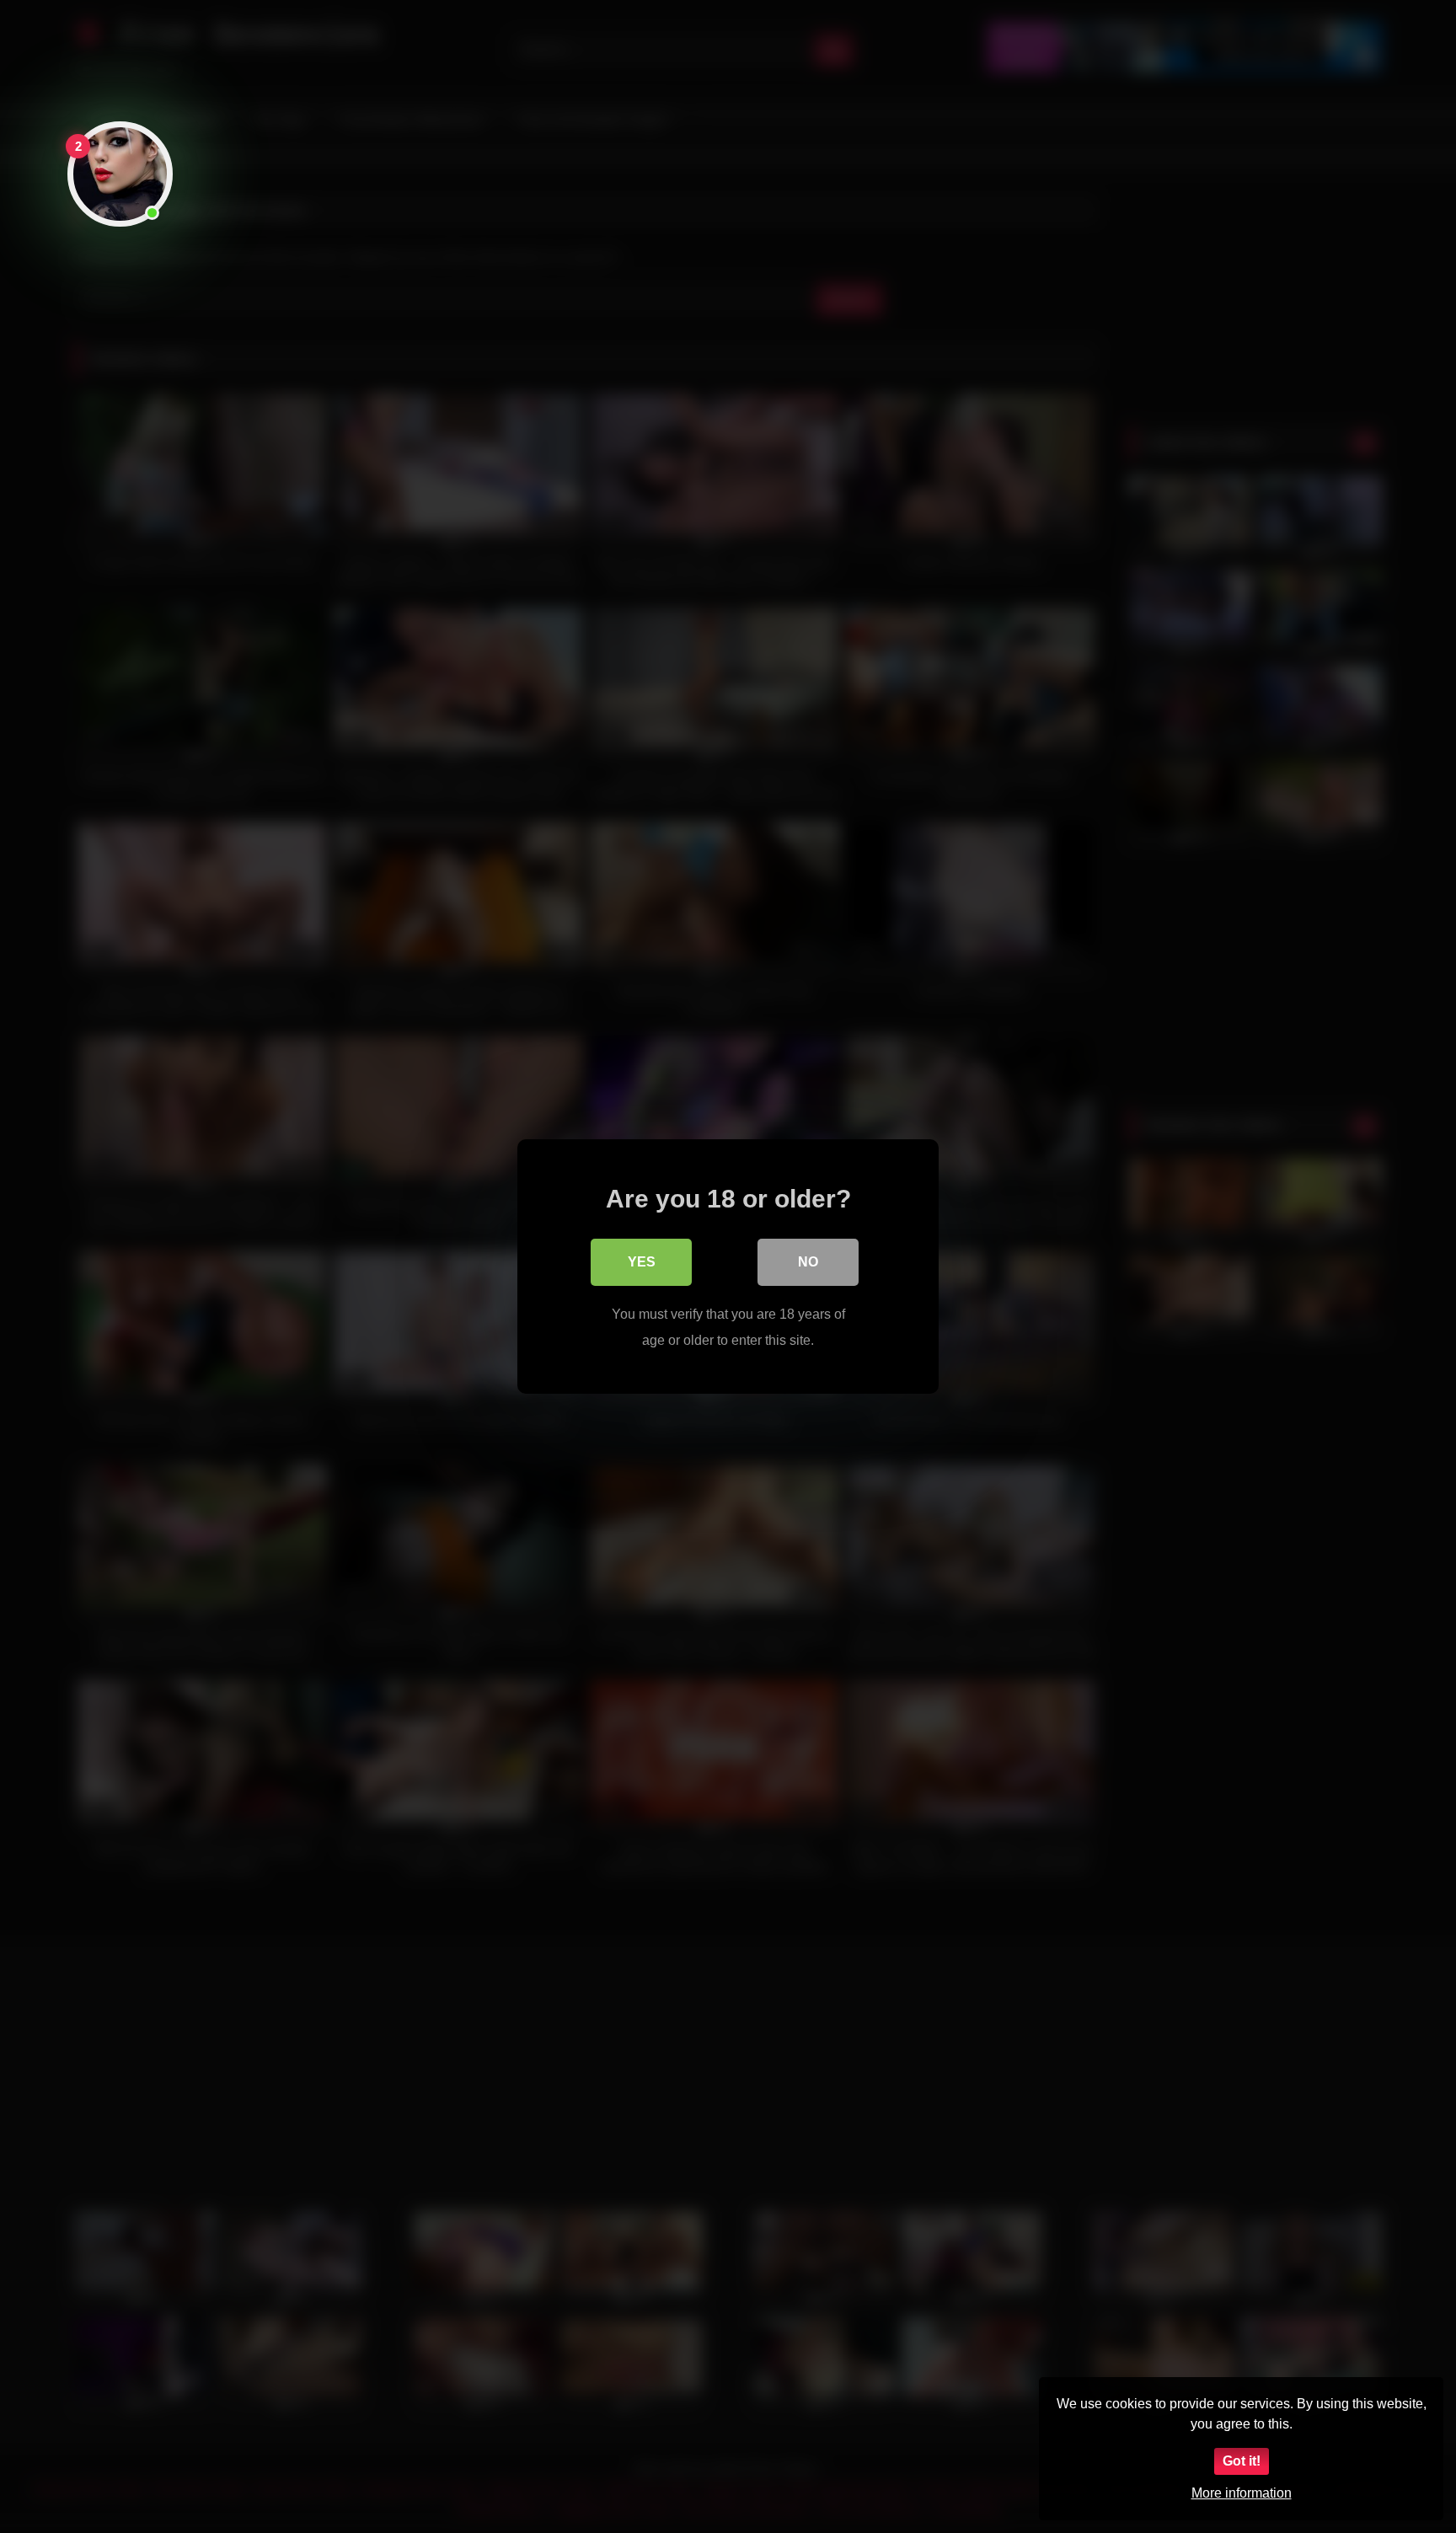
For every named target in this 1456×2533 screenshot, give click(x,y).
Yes (642, 1262)
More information (1242, 2493)
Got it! (1242, 2461)
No (808, 1262)
